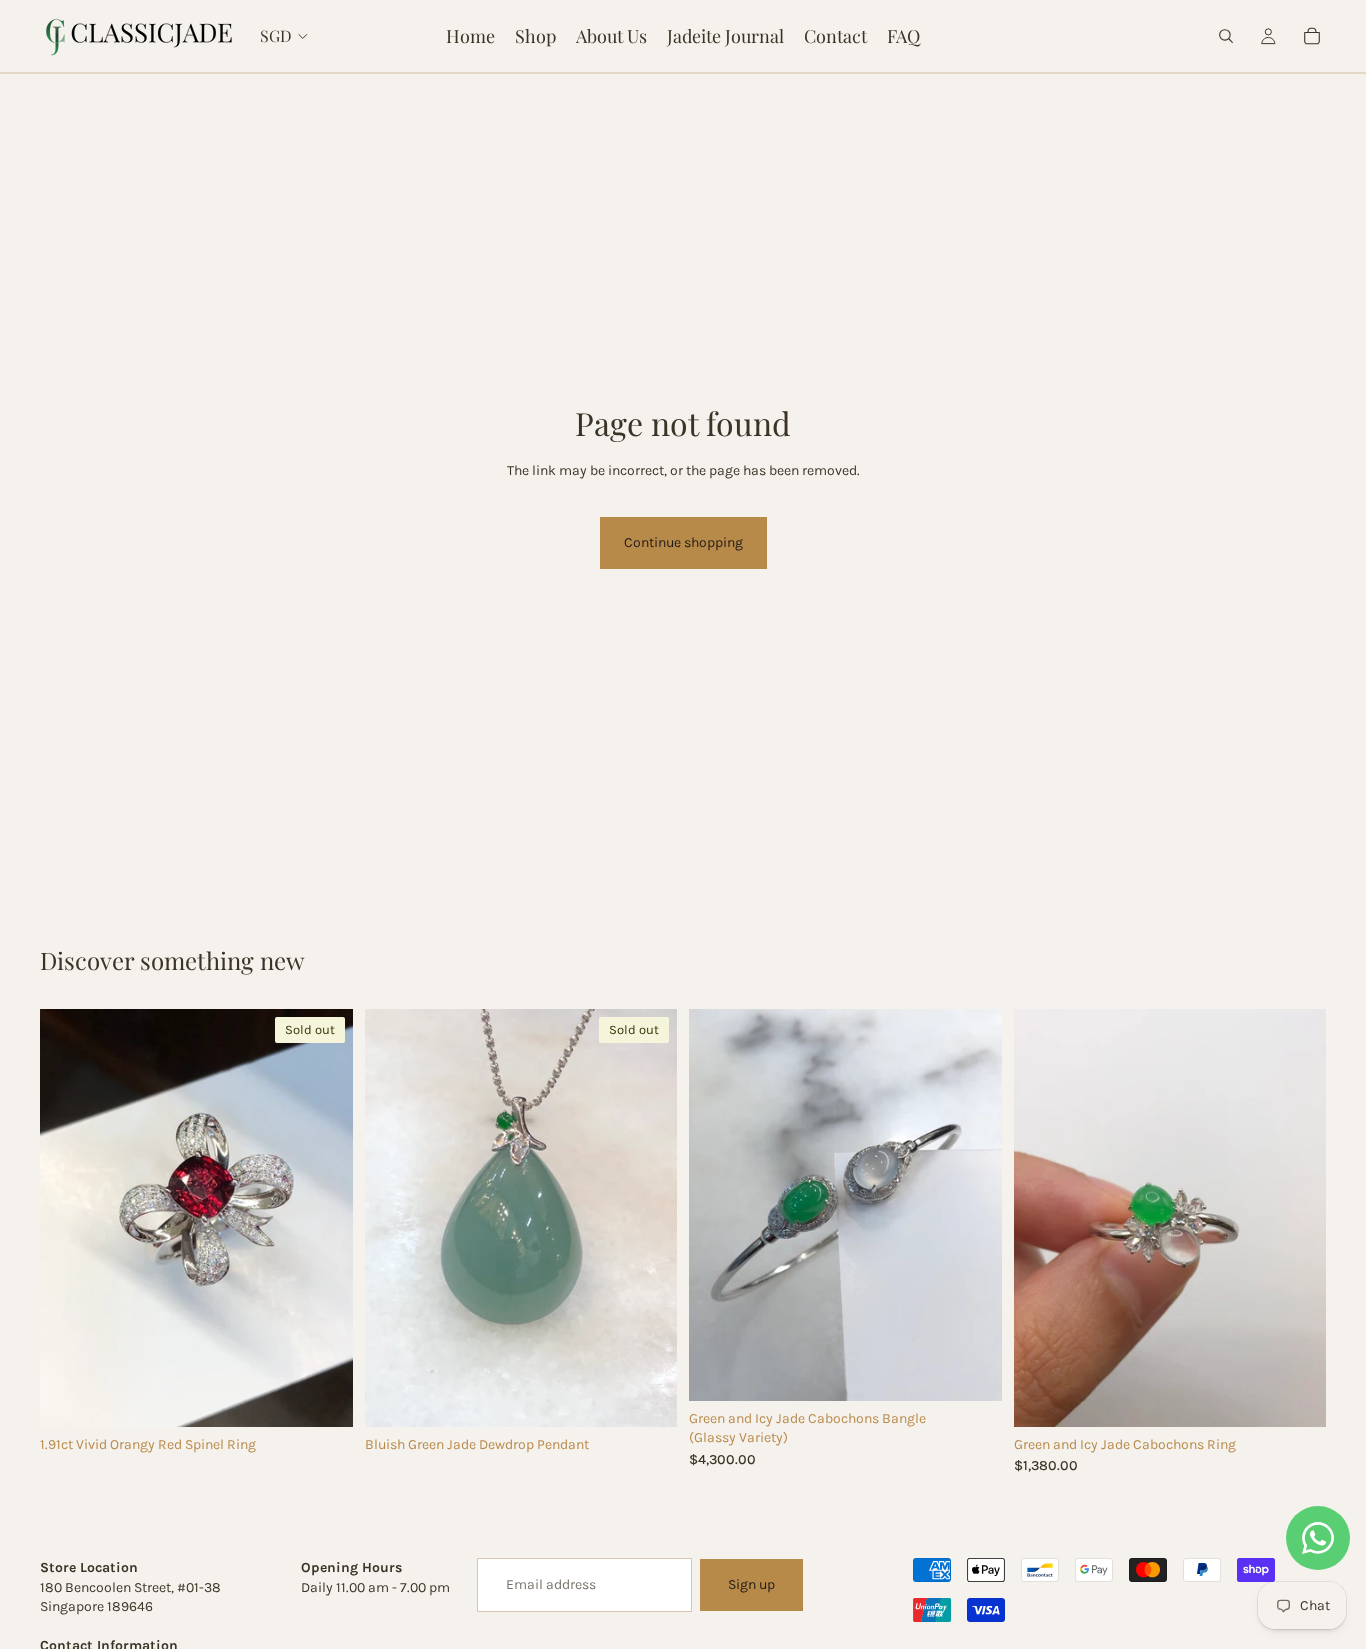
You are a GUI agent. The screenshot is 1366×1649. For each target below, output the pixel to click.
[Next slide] (323, 1218)
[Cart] (1312, 36)
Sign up (751, 1584)
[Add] (971, 1370)
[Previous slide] (70, 1218)
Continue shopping (683, 542)
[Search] (1226, 36)
